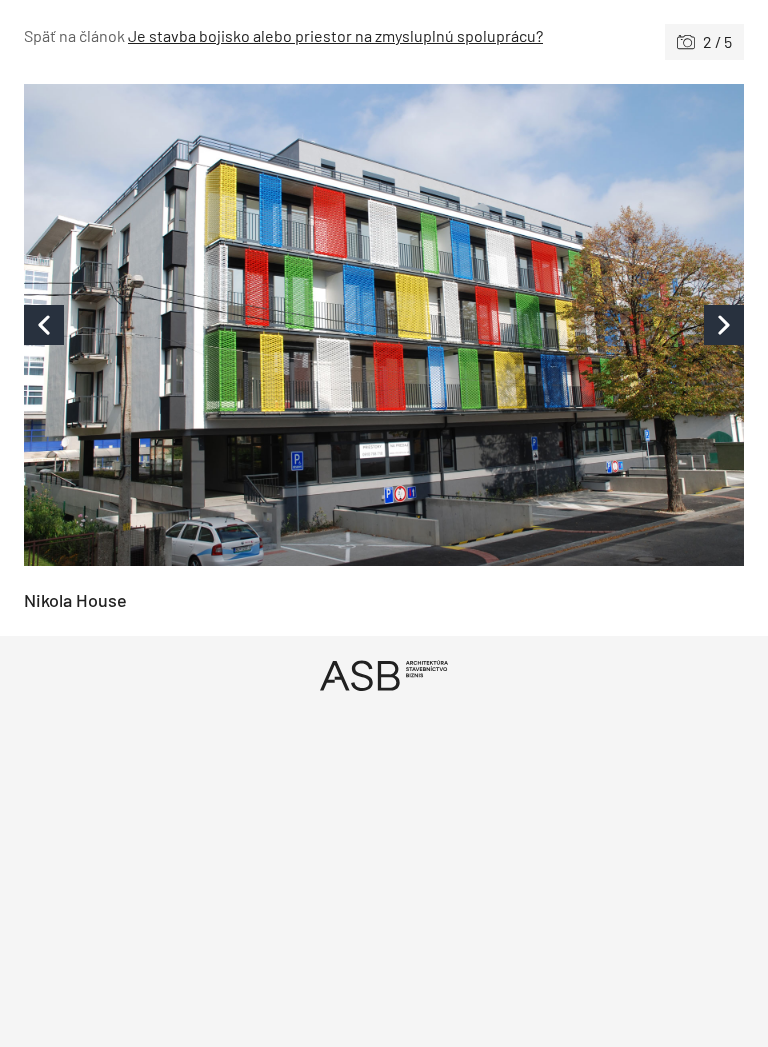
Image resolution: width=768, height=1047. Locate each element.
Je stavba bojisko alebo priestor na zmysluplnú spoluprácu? (335, 35)
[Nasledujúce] (564, 325)
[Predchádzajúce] (204, 325)
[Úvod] (384, 675)
